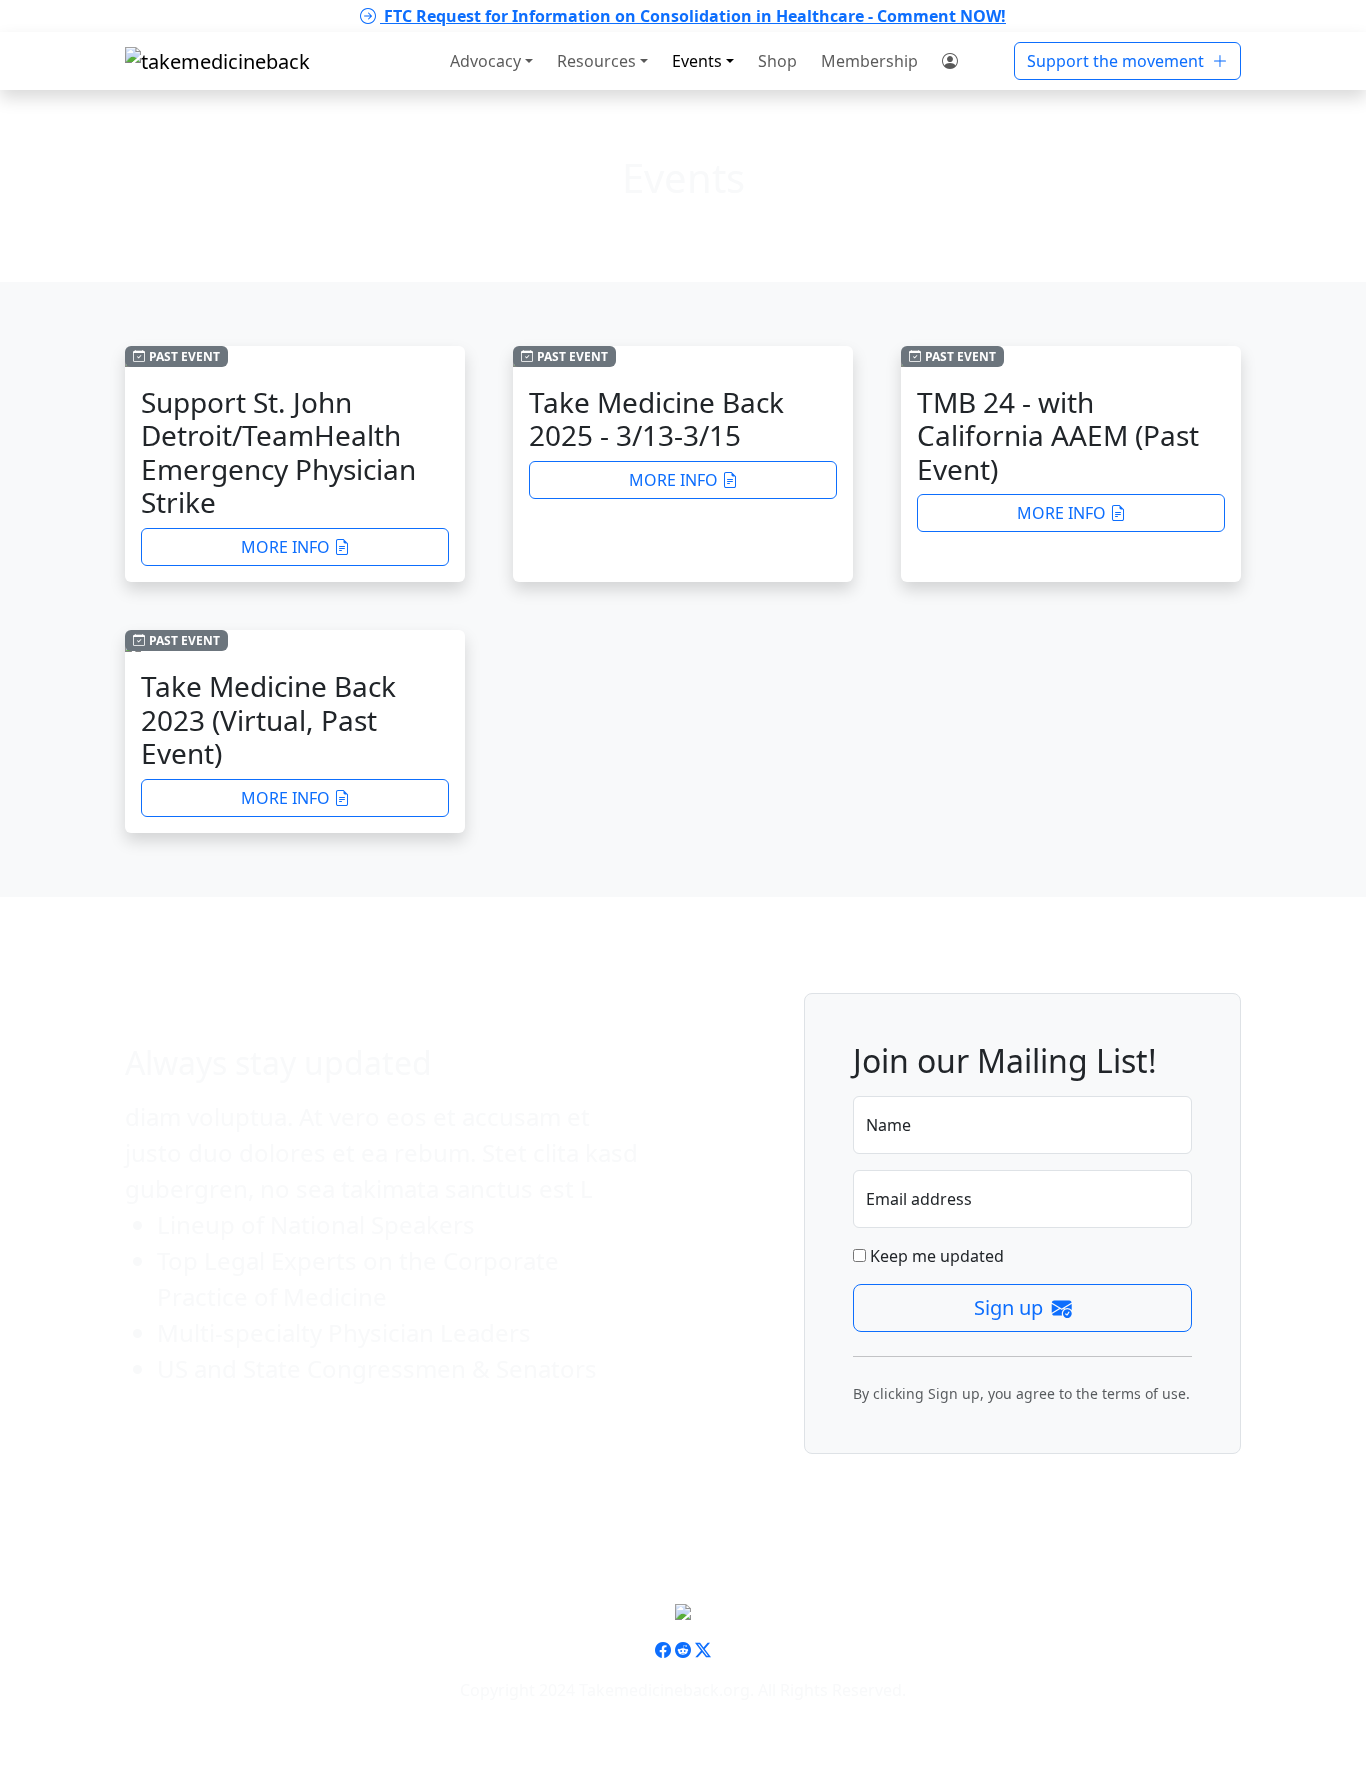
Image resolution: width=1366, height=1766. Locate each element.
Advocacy (485, 61)
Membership (869, 61)
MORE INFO (285, 547)
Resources (596, 61)
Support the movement (1117, 61)
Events (697, 61)
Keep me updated (935, 1256)
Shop (777, 61)
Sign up (1011, 1307)
